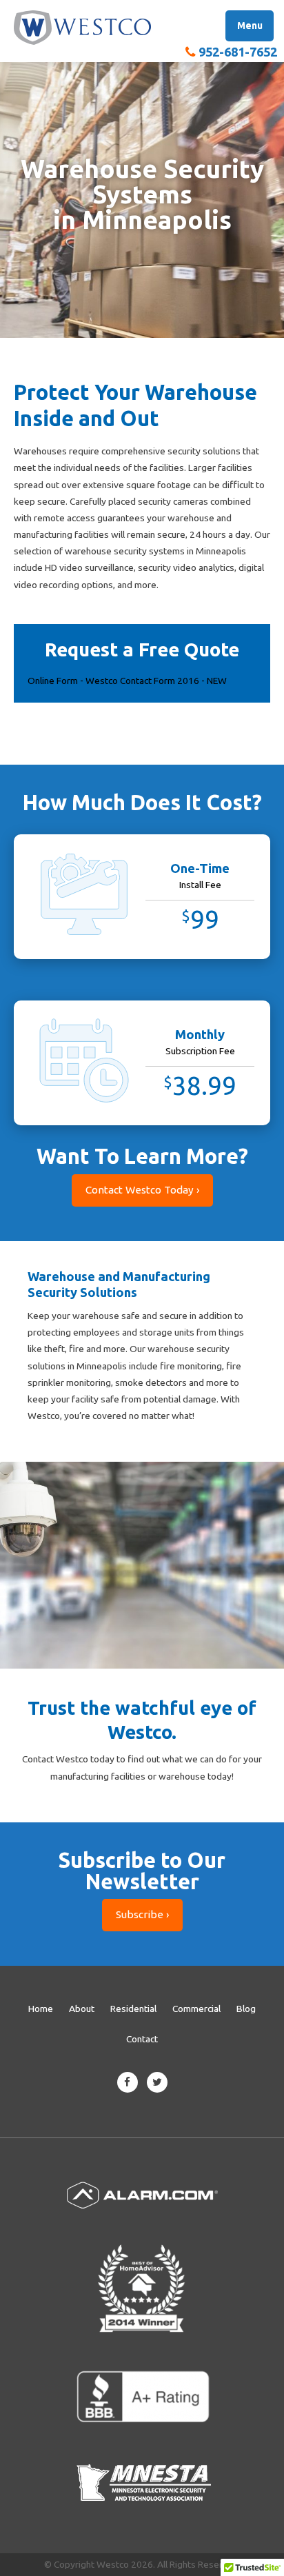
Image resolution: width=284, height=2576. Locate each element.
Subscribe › (142, 1914)
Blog (246, 2009)
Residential (133, 2009)
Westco (83, 28)
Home (41, 2009)
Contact (142, 2039)
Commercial (196, 2009)
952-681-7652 (238, 52)
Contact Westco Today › (142, 1190)
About (82, 2009)
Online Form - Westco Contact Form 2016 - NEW (127, 681)
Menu (250, 26)
